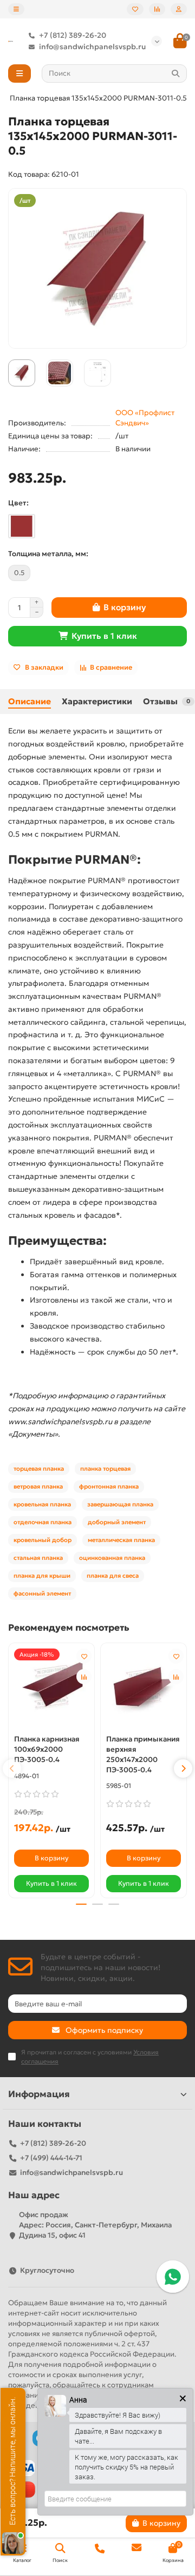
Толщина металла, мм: (48, 554)
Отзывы (167, 701)
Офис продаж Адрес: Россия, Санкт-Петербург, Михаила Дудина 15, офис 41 (95, 2225)
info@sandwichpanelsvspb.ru (92, 47)
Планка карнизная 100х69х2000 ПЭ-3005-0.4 (47, 1749)
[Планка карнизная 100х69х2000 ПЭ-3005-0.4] (51, 1687)
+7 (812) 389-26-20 (73, 35)
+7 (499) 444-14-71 (51, 2158)
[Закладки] (135, 9)
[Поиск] (175, 74)
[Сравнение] (157, 9)
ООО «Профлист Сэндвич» (145, 418)
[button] (12, 1769)
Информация (39, 2094)
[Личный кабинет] (179, 9)
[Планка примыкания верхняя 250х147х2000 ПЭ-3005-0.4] (144, 1687)
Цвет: (18, 503)
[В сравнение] (84, 1677)
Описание (30, 701)
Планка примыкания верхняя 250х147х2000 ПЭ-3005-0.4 (143, 1754)
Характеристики (97, 701)
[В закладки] (84, 1656)
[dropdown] (16, 9)
